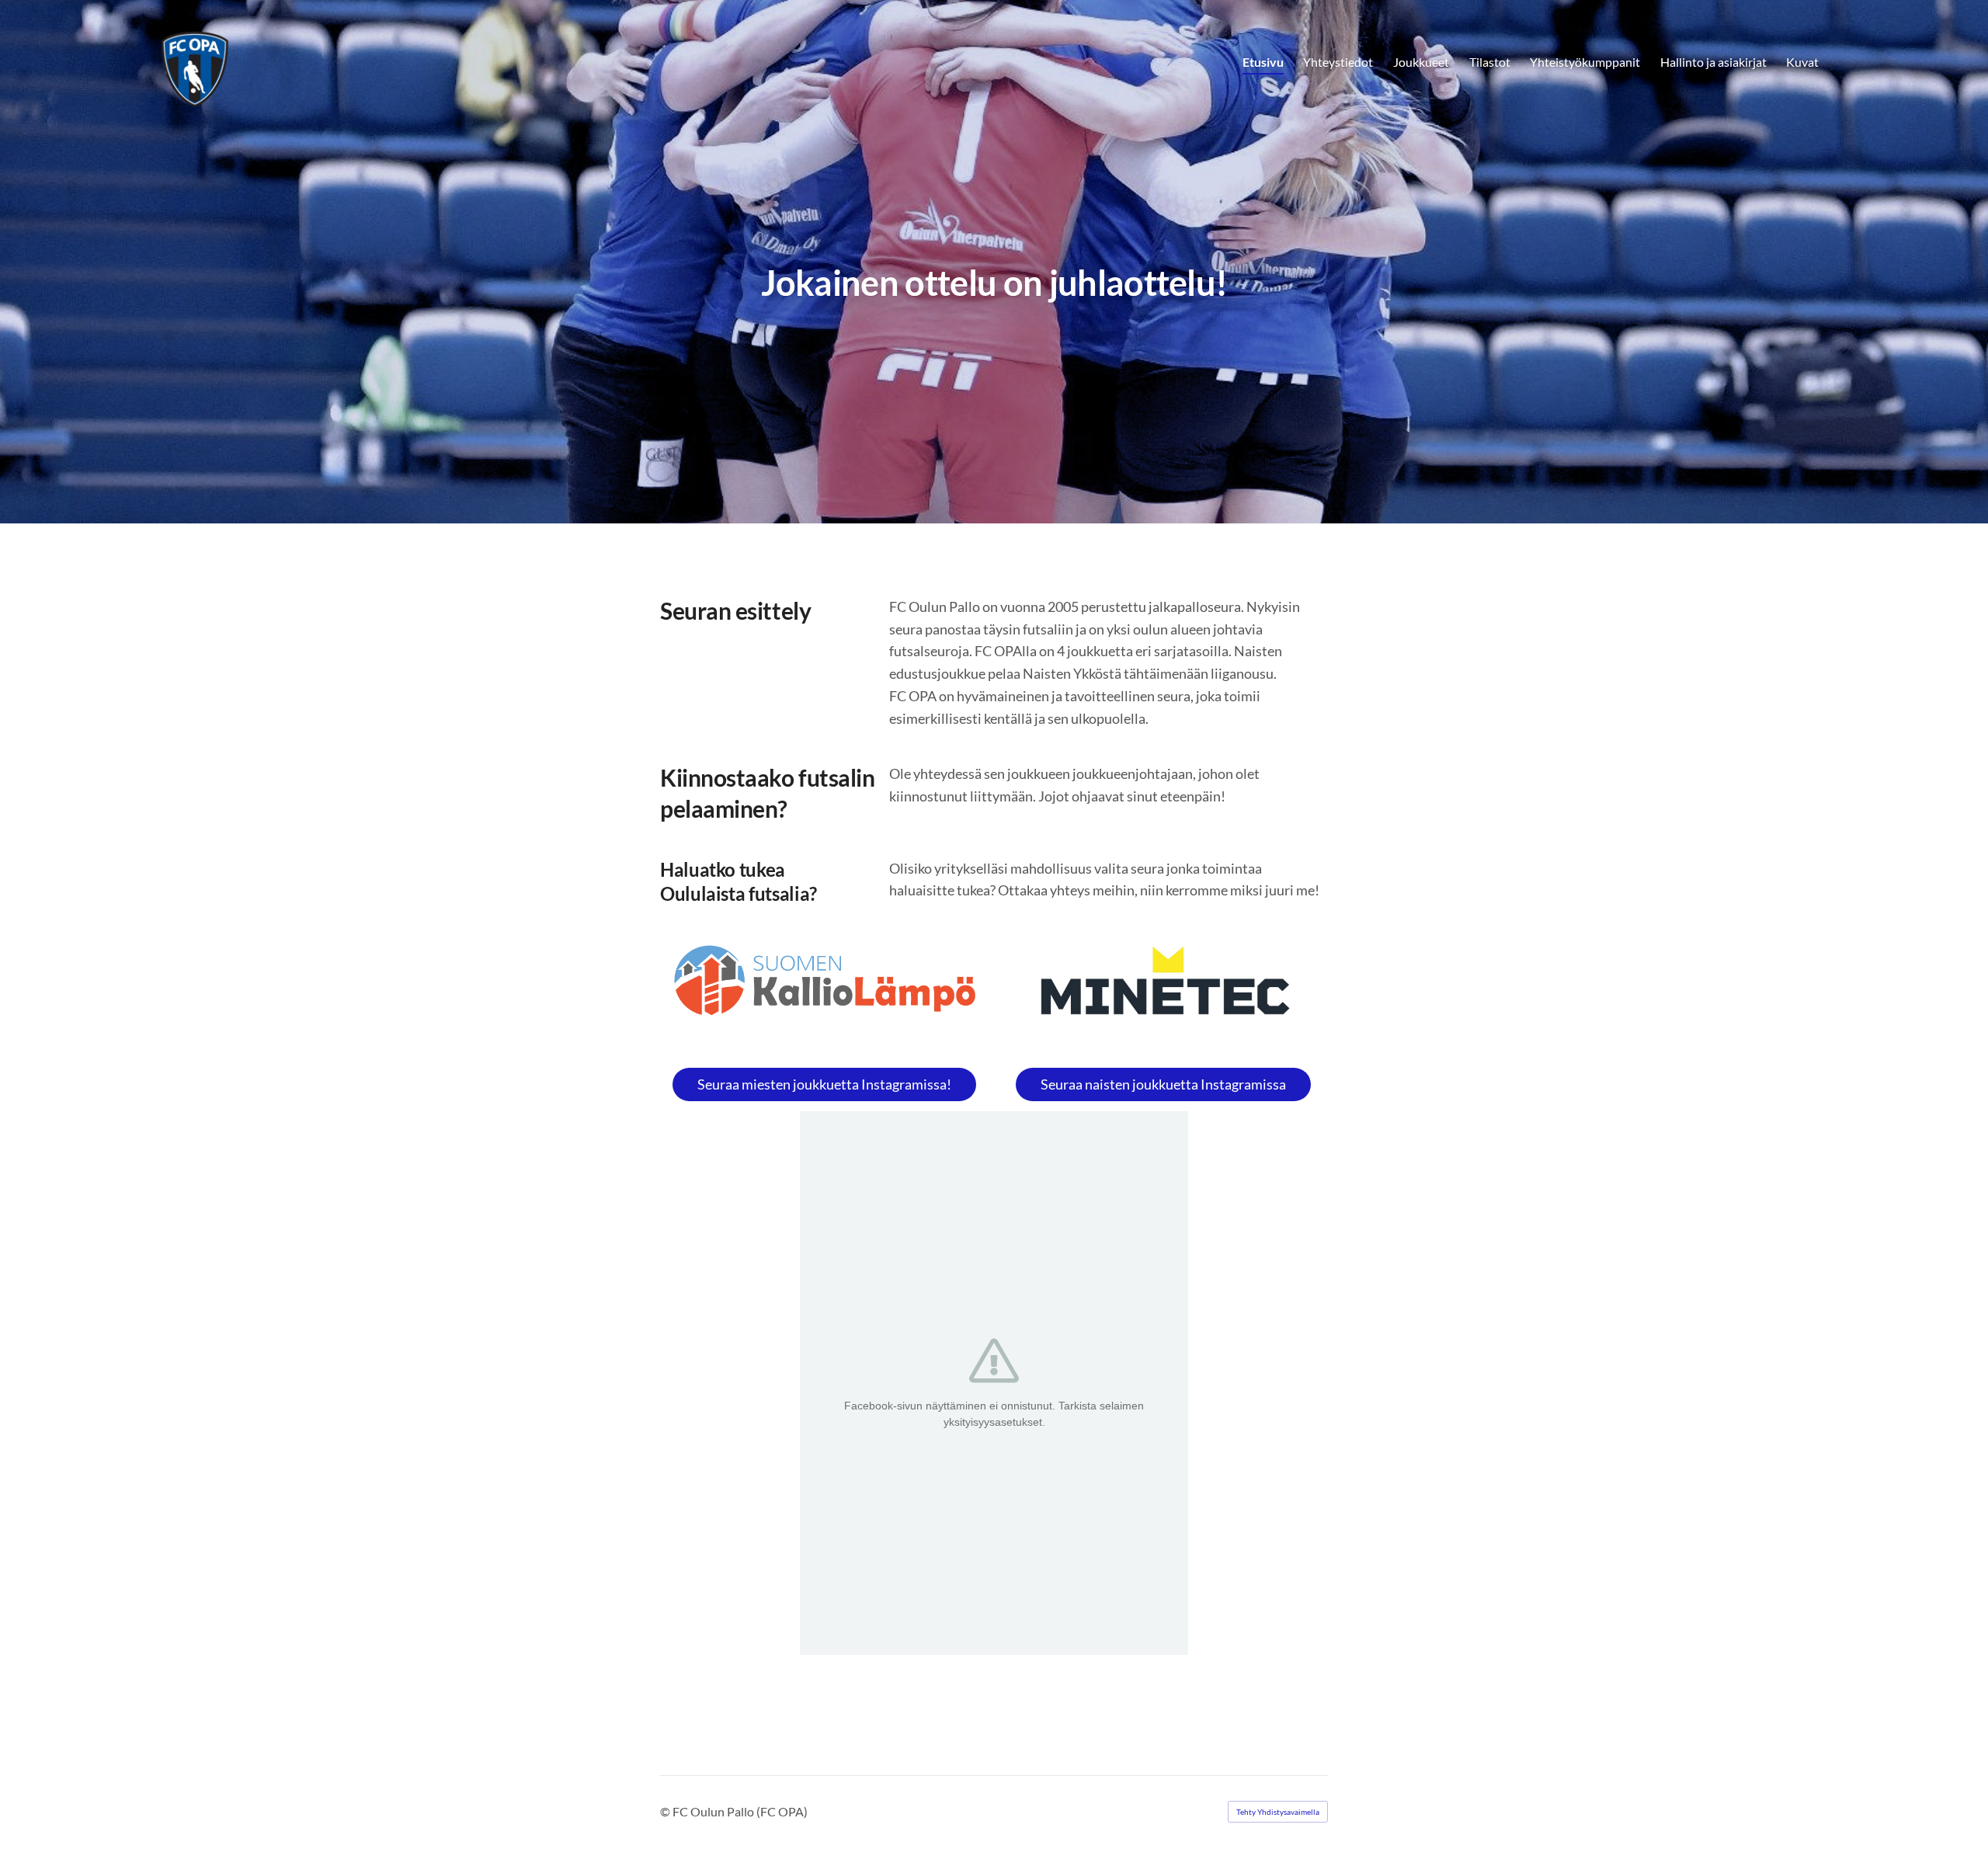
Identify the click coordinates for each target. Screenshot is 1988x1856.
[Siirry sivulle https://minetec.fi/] (1163, 987)
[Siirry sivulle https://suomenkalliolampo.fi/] (825, 981)
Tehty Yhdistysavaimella (1278, 1812)
